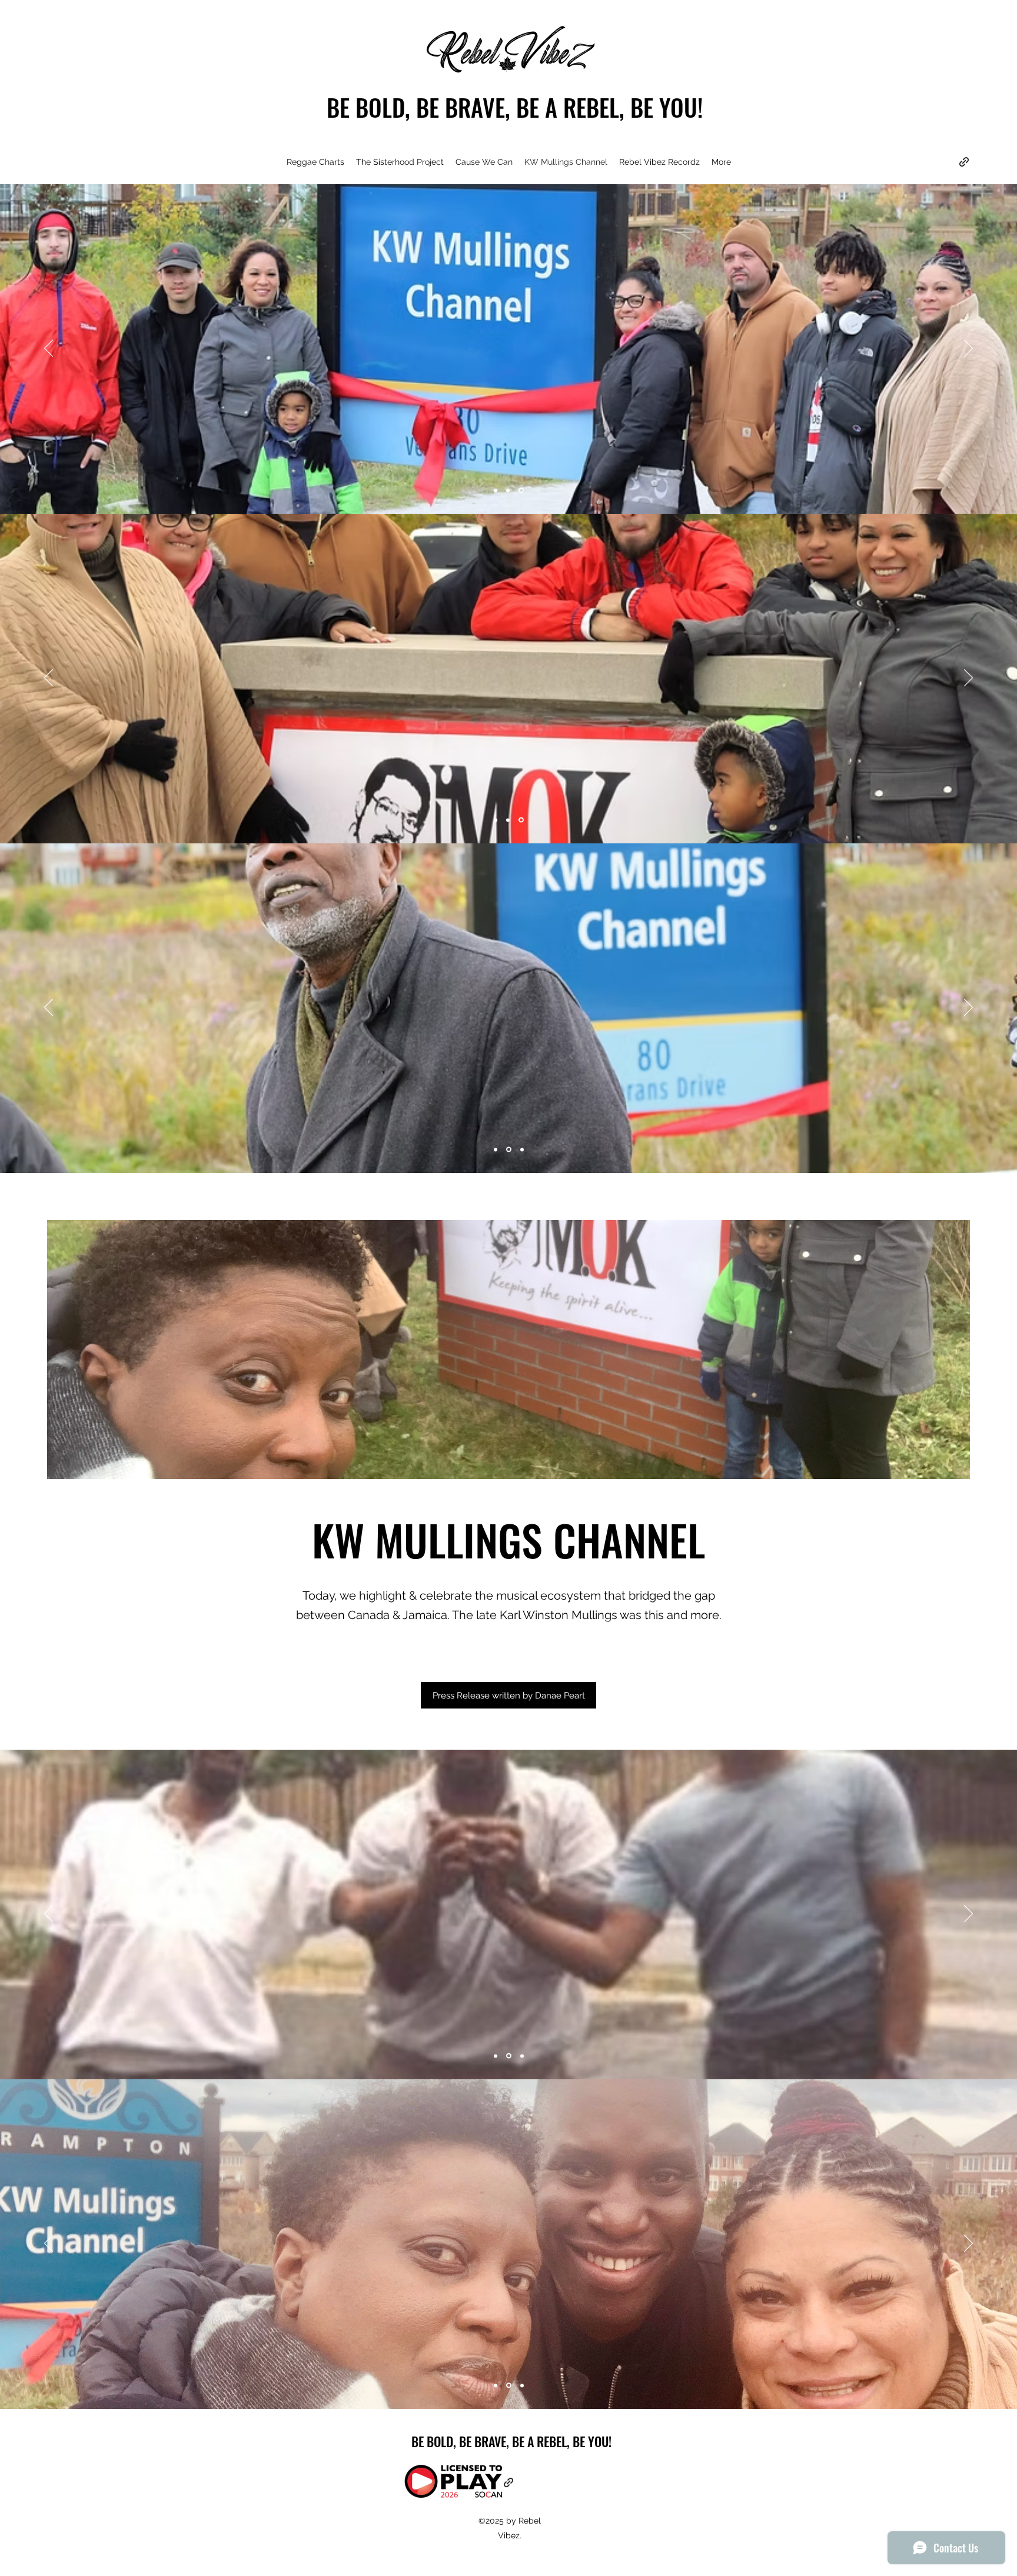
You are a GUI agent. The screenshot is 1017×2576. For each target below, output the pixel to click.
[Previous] (49, 349)
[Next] (968, 349)
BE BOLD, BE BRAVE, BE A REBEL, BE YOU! (515, 107)
